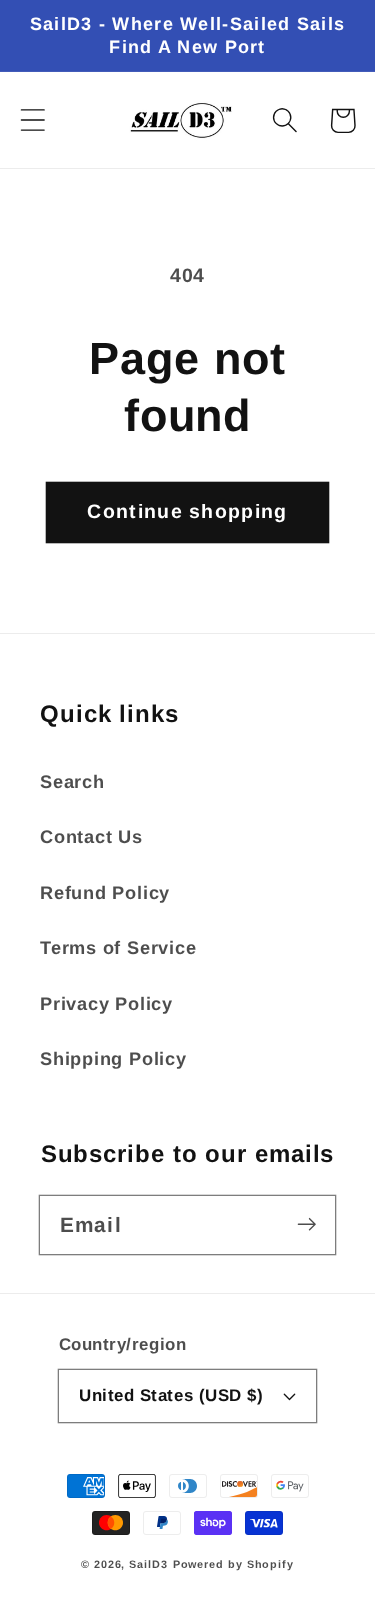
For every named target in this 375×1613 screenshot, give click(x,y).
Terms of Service (118, 948)
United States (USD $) (171, 1395)
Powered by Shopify (233, 1564)
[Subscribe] (306, 1224)
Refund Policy (105, 893)
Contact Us (91, 837)
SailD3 (148, 1564)
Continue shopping (187, 511)
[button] (32, 120)
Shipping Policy (113, 1059)
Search (72, 782)
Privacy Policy (106, 1004)
